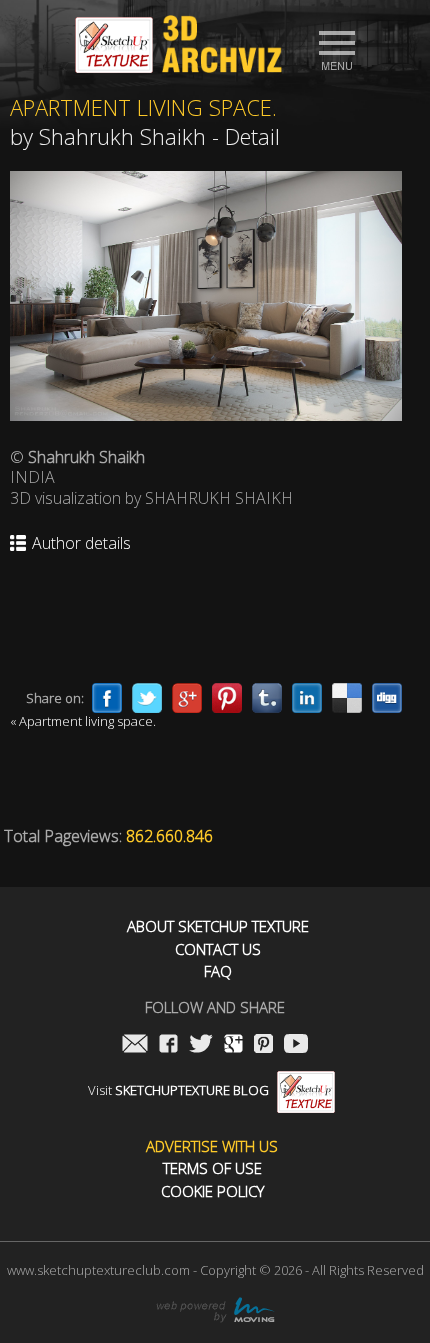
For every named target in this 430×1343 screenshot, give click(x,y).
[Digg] (387, 698)
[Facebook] (107, 698)
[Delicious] (347, 698)
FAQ (218, 971)
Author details (81, 543)
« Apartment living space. (83, 721)
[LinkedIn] (307, 698)
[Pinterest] (227, 698)
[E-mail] (135, 1045)
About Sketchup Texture (218, 926)
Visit (178, 1090)
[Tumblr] (267, 698)
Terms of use (212, 1168)
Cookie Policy (212, 1191)
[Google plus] (187, 698)
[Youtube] (296, 1045)
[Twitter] (147, 698)
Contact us (218, 949)
